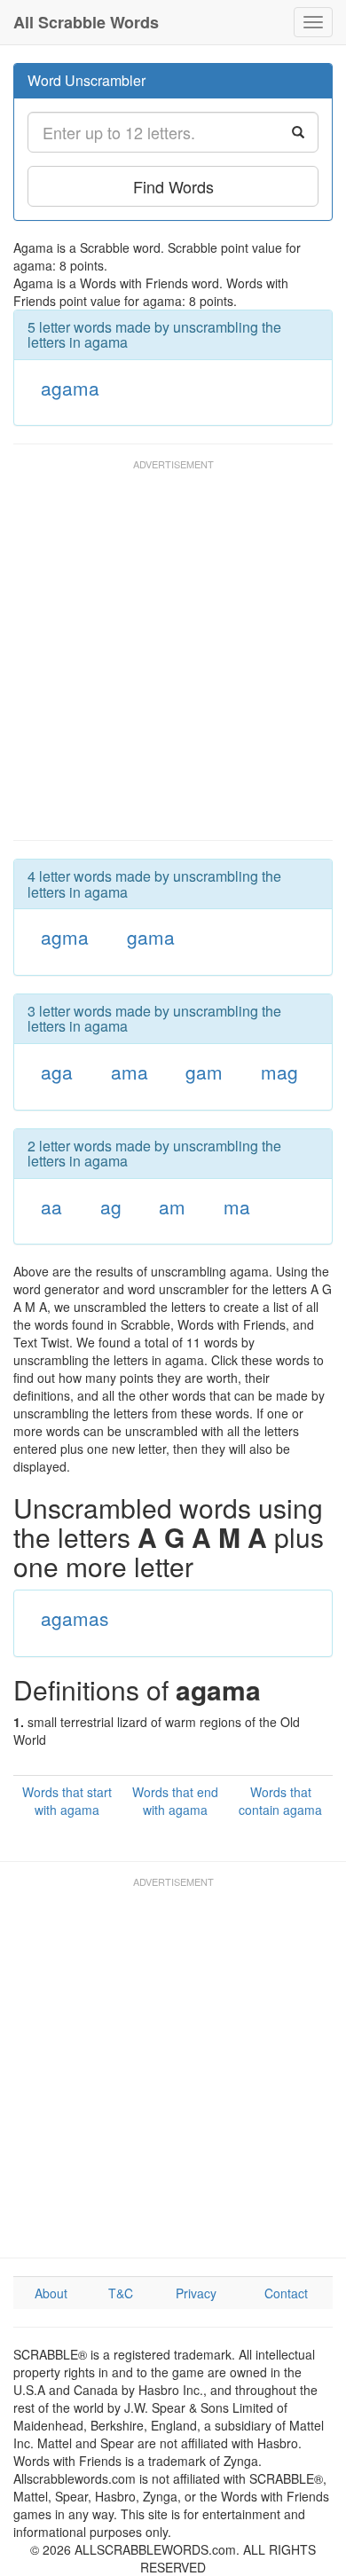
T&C (121, 2293)
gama (151, 937)
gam (204, 1072)
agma (65, 937)
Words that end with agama (175, 1801)
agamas (75, 1618)
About (51, 2293)
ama (130, 1072)
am (172, 1206)
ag (111, 1206)
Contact (286, 2293)
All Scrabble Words (86, 22)
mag (279, 1072)
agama (70, 388)
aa (51, 1206)
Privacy (196, 2293)
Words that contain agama (280, 1801)
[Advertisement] (173, 658)
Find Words (173, 186)
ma (237, 1206)
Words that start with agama (67, 1801)
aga (57, 1072)
